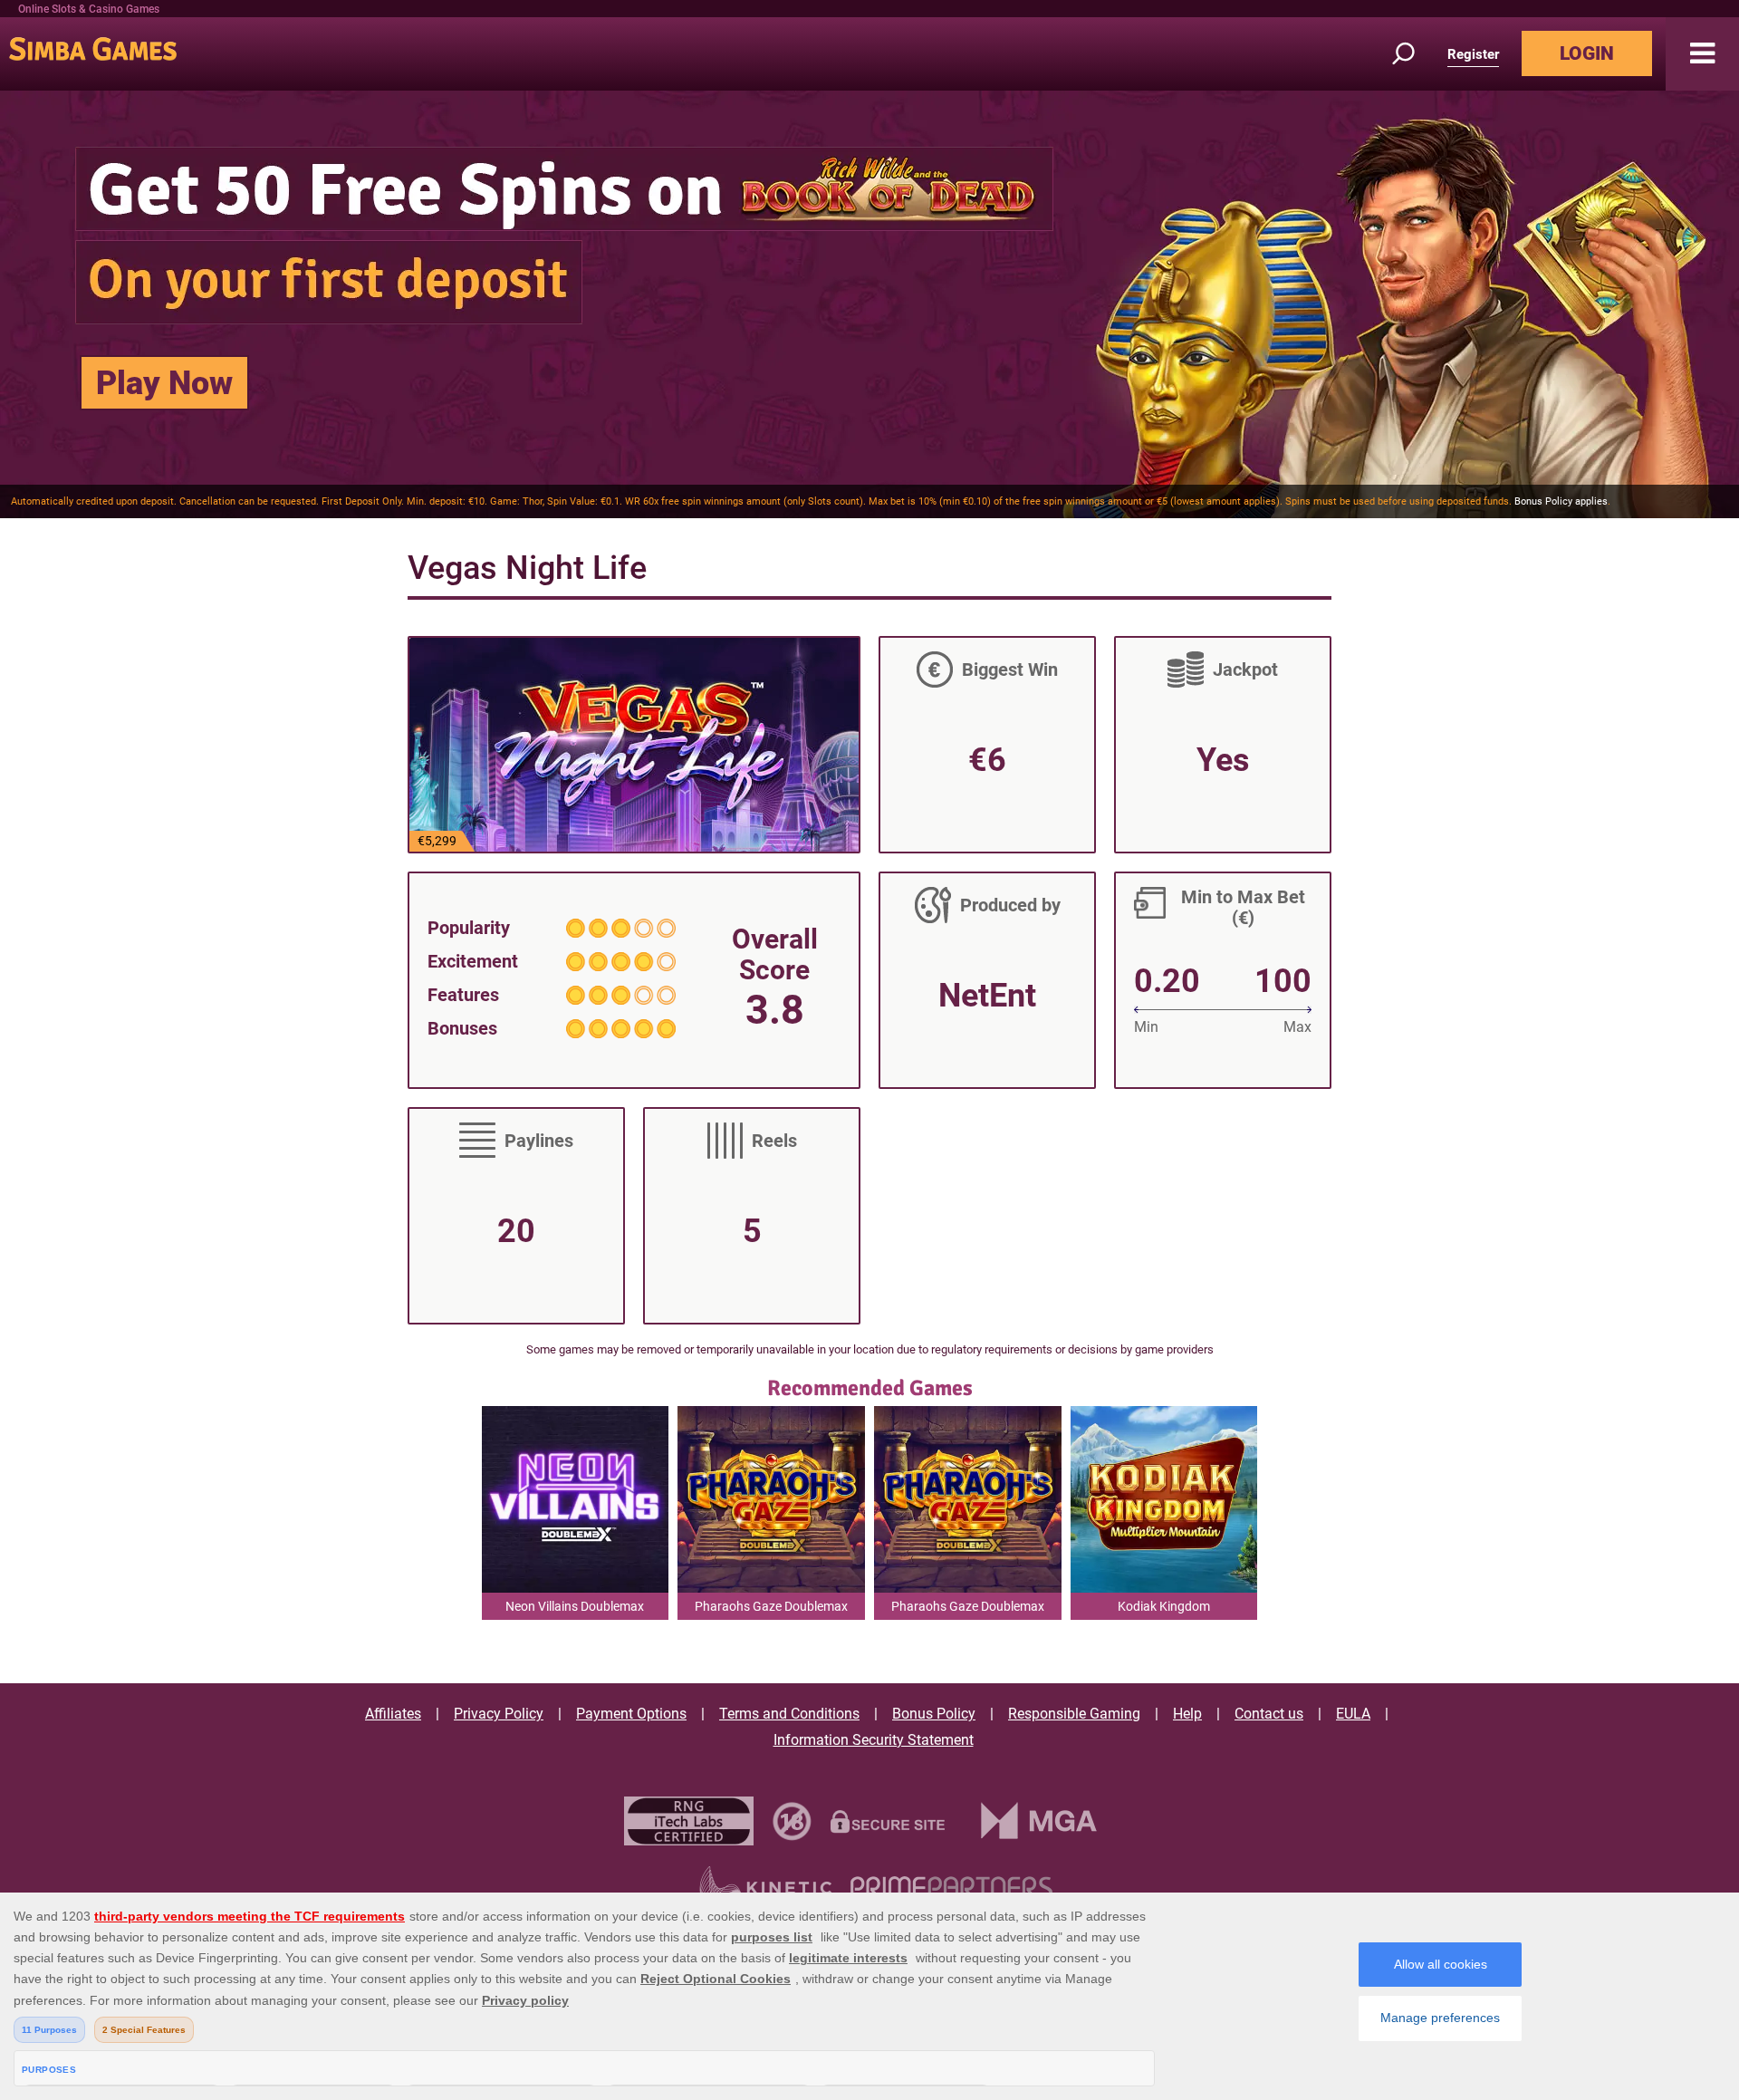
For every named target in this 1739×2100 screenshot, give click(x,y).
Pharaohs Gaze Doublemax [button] (771, 1606)
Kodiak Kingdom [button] (1164, 1606)
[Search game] (1414, 54)
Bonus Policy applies (1561, 501)
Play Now (164, 383)
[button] (1702, 54)
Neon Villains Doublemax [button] (575, 1606)
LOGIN (1587, 53)
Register (1473, 54)
